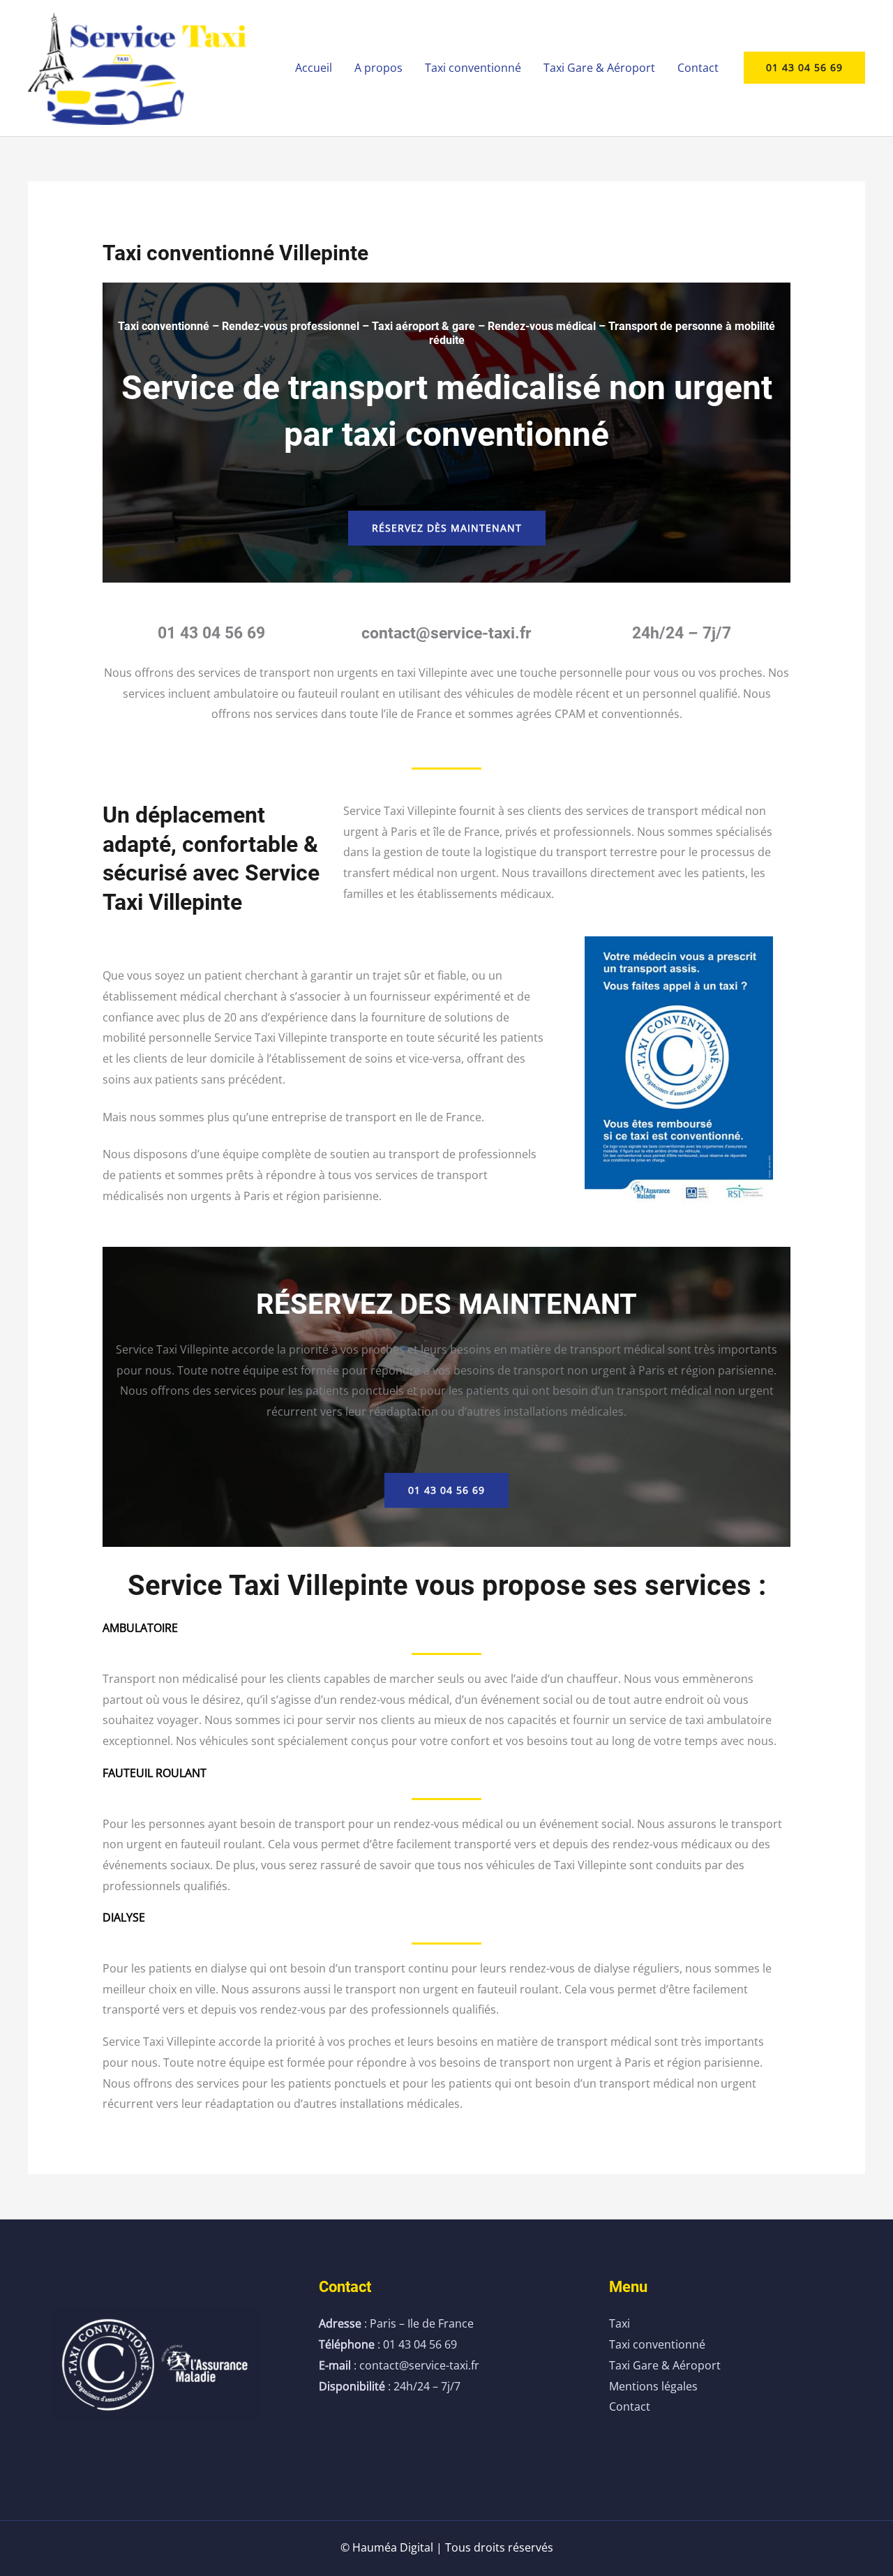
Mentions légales (653, 2386)
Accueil (314, 68)
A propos (378, 68)
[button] (804, 68)
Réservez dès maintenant (447, 528)
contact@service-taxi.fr (446, 633)
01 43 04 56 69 (211, 633)
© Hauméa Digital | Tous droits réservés (447, 2547)
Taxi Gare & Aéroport (599, 68)
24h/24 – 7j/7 (682, 633)
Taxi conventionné (473, 68)
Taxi (620, 2323)
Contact (698, 68)
